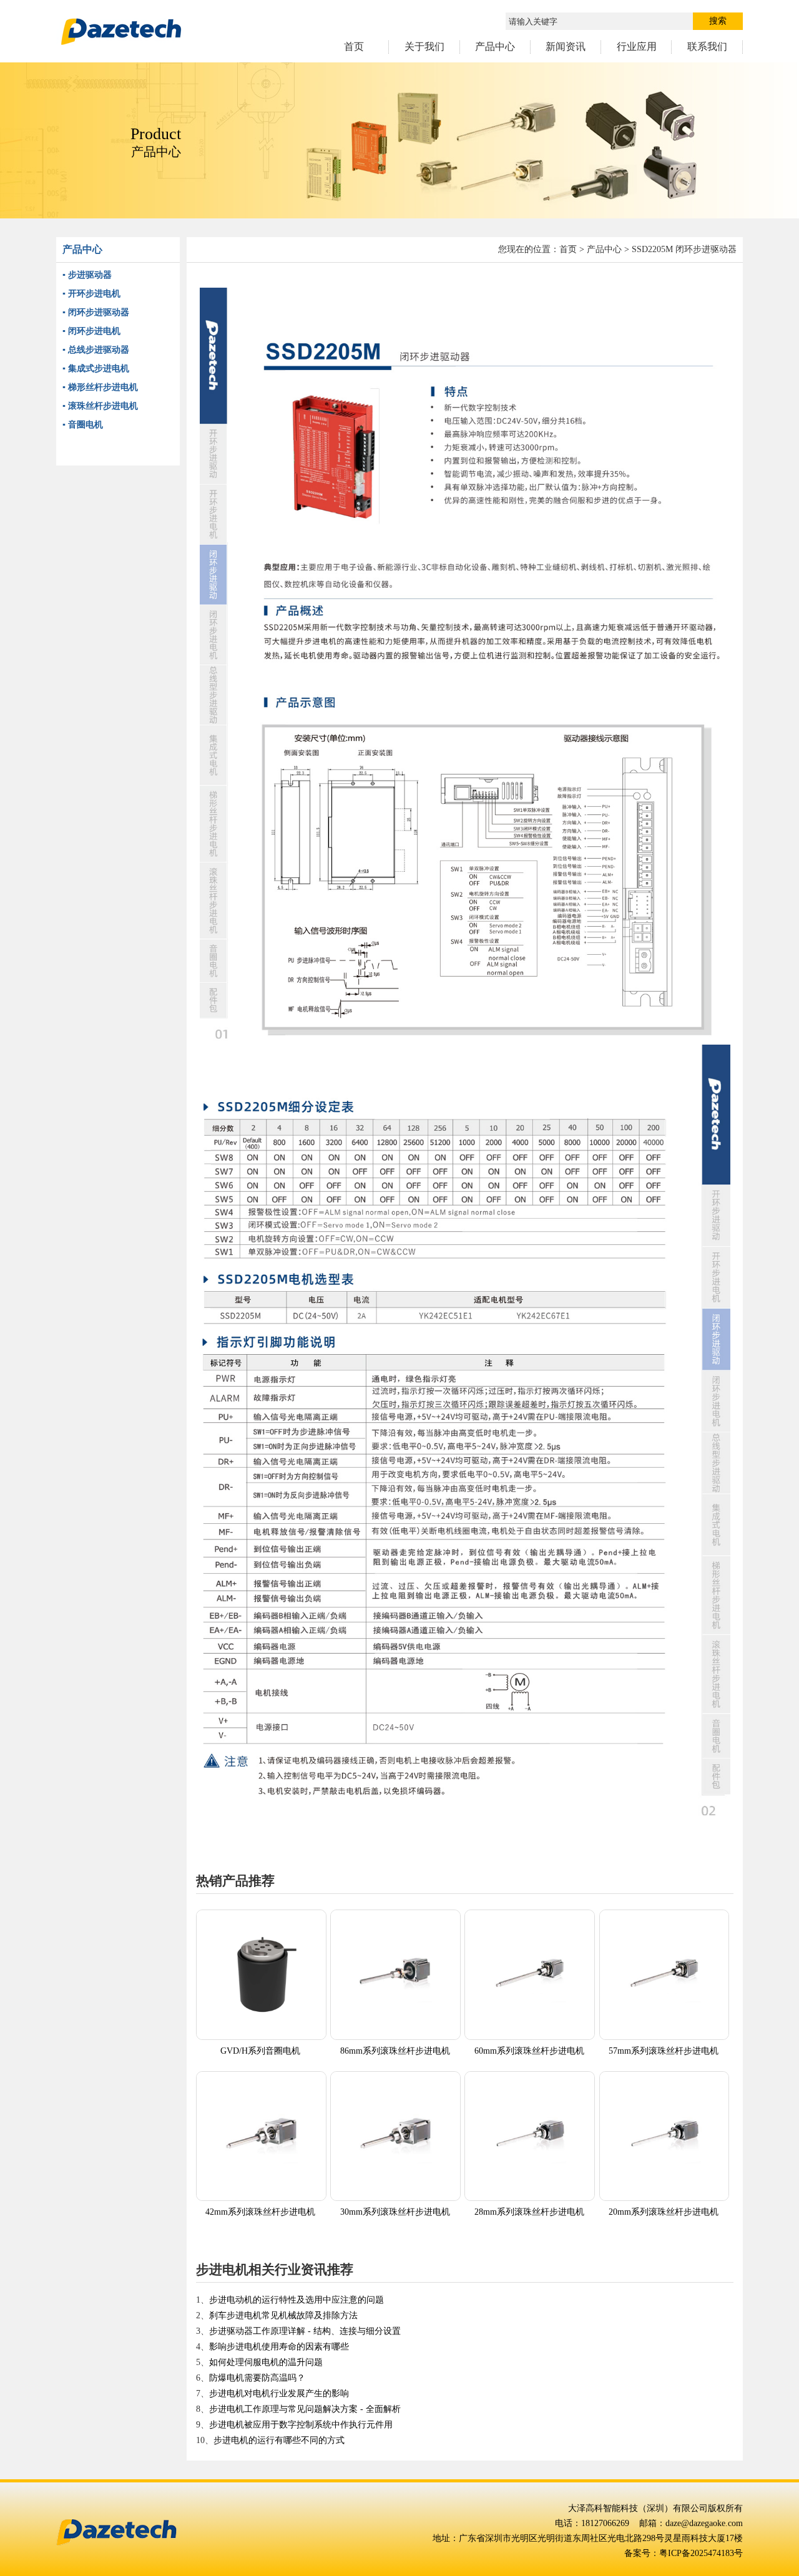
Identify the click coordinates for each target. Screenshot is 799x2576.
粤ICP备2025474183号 (701, 2553)
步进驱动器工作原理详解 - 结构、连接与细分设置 (305, 2331)
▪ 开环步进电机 (91, 294)
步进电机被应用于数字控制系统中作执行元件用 (301, 2425)
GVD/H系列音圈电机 (260, 2051)
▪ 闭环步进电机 (91, 331)
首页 (568, 249)
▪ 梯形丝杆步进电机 (100, 387)
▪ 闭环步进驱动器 (96, 312)
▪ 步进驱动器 (87, 275)
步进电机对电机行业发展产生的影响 (279, 2393)
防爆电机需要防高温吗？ (257, 2378)
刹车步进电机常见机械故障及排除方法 (283, 2315)
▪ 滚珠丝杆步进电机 (100, 406)
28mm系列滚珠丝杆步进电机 (529, 2212)
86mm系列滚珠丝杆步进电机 (395, 2051)
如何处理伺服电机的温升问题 (266, 2362)
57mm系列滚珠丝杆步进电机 (664, 2051)
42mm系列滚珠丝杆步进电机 (260, 2212)
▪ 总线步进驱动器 (96, 350)
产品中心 (604, 249)
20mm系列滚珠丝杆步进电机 (664, 2212)
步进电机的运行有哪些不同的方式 (279, 2440)
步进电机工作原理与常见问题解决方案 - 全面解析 (305, 2409)
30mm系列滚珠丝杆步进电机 (395, 2212)
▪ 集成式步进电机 (96, 368)
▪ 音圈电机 (83, 425)
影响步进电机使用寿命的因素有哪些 (279, 2347)
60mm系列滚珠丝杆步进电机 (529, 2051)
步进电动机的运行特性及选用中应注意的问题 (297, 2300)
